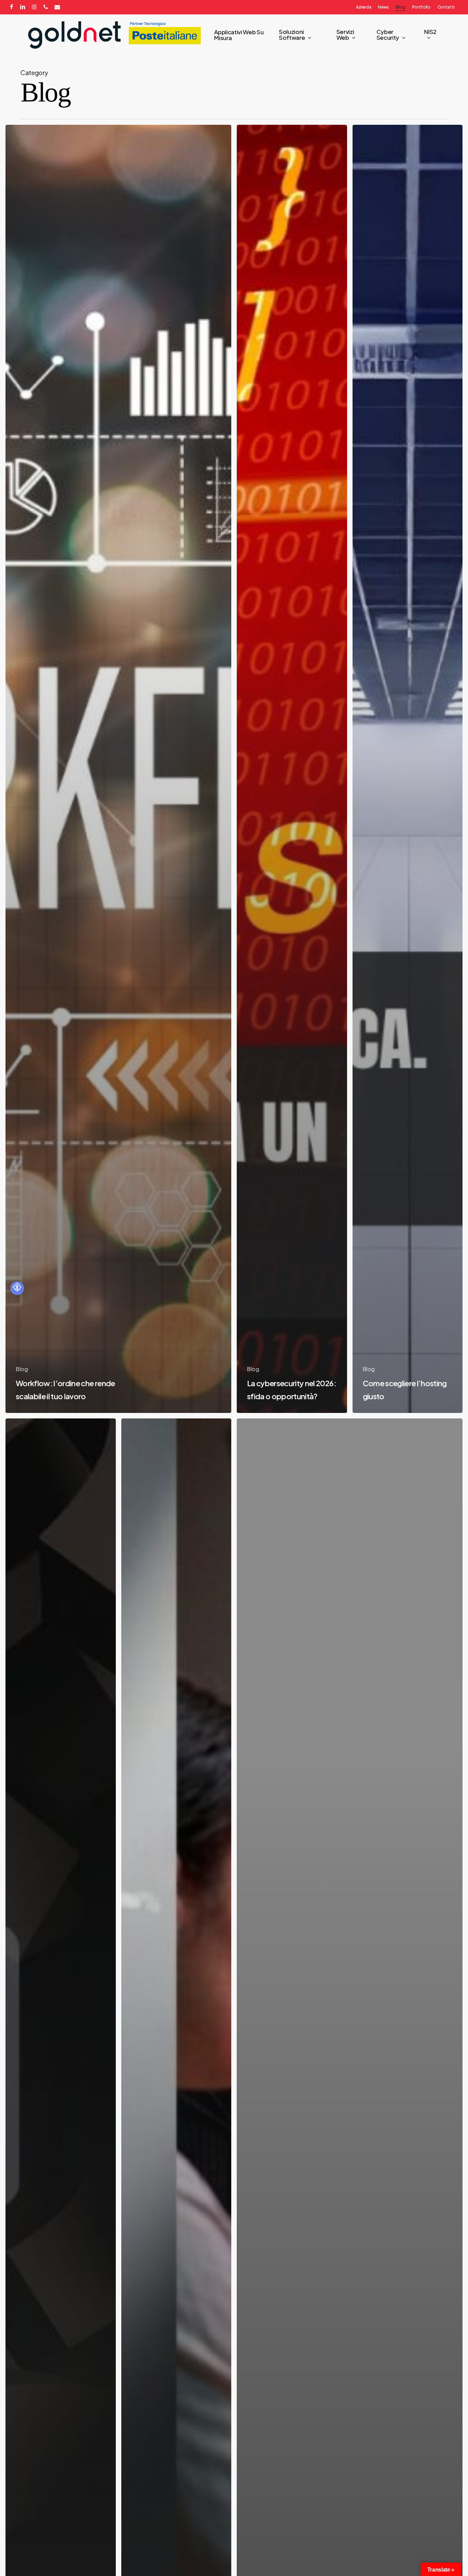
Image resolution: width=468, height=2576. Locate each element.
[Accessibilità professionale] (17, 1288)
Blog (22, 1369)
